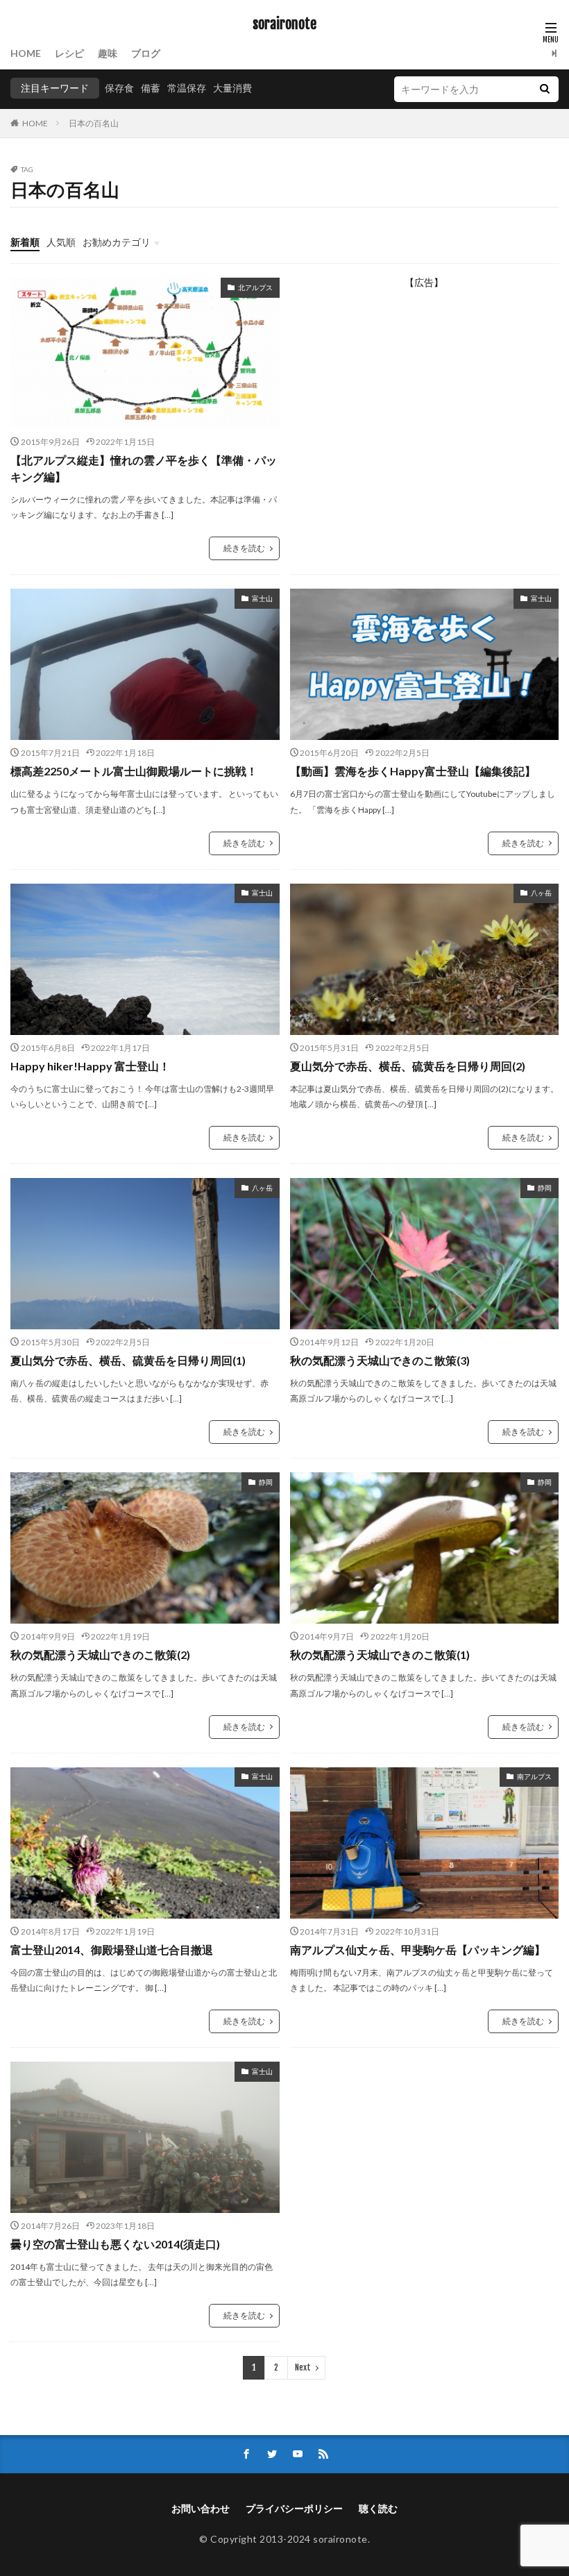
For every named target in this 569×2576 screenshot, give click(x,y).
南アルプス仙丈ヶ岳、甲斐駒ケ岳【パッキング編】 (418, 1950)
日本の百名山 (94, 123)
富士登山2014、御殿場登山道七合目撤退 (112, 1950)
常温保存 (187, 88)
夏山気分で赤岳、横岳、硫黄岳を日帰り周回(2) (408, 1066)
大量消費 (232, 88)
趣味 (108, 53)
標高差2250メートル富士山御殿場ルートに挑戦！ (134, 771)
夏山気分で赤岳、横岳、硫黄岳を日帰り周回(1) (128, 1360)
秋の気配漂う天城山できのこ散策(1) (380, 1655)
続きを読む (244, 548)
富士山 (262, 598)
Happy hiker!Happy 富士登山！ (90, 1066)
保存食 (119, 88)
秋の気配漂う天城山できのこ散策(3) (380, 1360)
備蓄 (151, 88)
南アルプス (534, 1776)
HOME (26, 53)
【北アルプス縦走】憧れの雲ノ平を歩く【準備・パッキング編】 (144, 468)
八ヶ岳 (541, 893)
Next (303, 2367)
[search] (545, 89)
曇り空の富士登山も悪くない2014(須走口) (115, 2244)
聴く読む (378, 2508)
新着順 (25, 242)
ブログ (146, 53)
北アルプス (255, 287)
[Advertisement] (425, 394)
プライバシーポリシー (294, 2508)
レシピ (69, 53)
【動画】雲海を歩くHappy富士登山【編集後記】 (413, 771)
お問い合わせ (201, 2508)
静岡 (545, 1188)
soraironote (284, 24)
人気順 (61, 242)
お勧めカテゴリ (117, 242)
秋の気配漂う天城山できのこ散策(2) (100, 1655)
